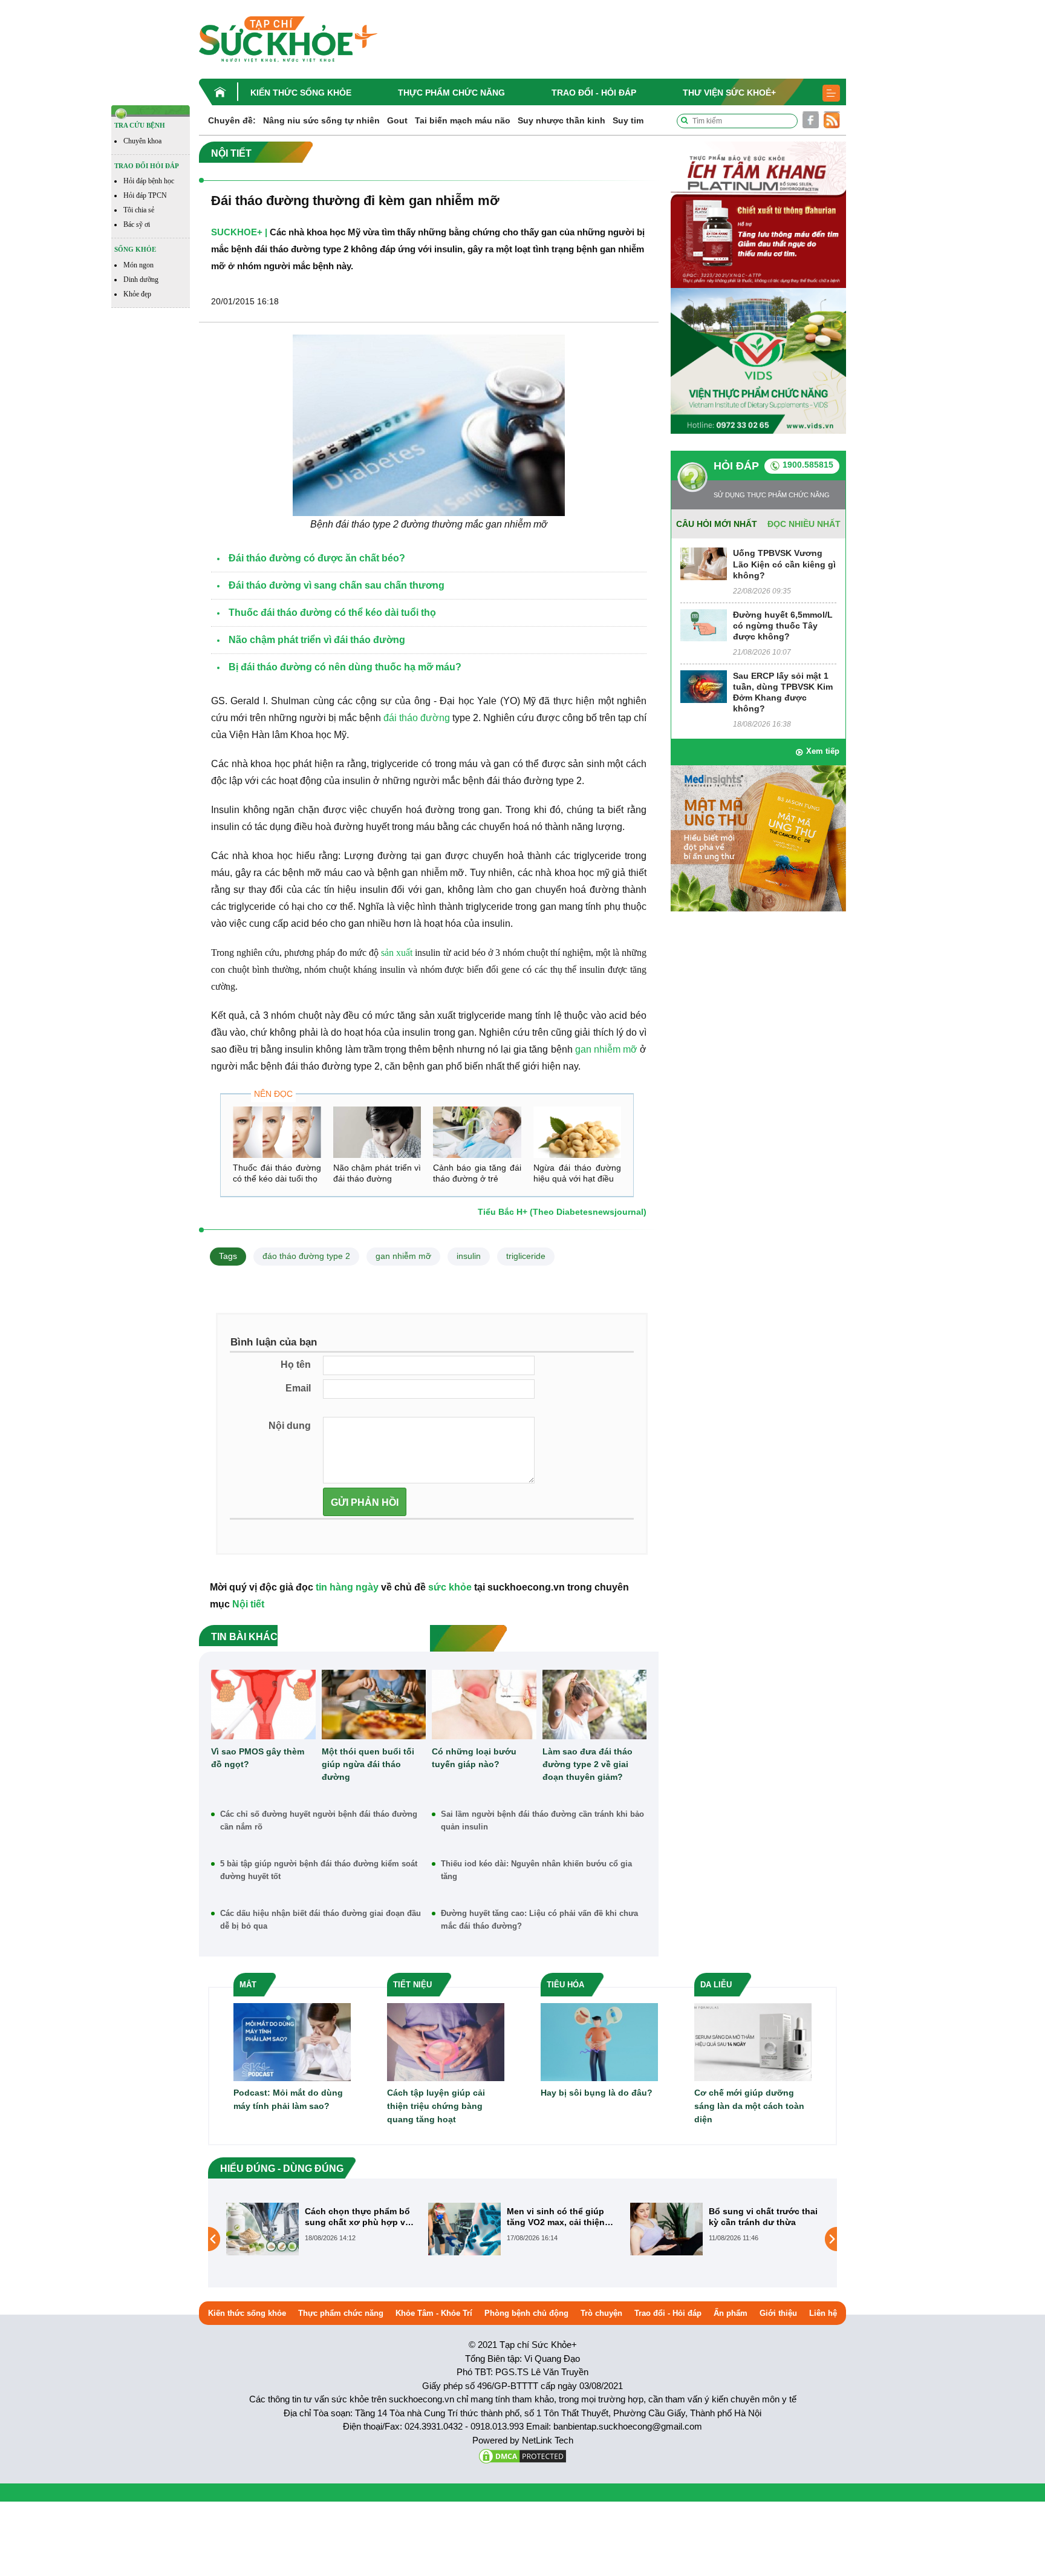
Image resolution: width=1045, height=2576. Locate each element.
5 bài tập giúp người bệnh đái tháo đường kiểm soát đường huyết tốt (319, 1870)
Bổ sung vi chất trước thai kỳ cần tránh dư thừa (561, 2217)
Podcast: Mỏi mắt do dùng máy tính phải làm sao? (288, 2099)
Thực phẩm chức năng (451, 93)
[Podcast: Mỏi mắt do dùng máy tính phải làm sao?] (292, 2042)
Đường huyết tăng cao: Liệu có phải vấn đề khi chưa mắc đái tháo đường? (539, 1920)
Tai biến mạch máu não (463, 120)
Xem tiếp (823, 751)
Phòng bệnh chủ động (526, 2313)
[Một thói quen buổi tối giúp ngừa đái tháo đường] (374, 1705)
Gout (397, 120)
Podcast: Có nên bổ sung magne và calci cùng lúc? (762, 2217)
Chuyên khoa (142, 141)
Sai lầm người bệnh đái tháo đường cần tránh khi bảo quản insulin (542, 1820)
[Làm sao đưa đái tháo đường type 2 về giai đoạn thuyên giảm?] (595, 1705)
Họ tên (296, 1365)
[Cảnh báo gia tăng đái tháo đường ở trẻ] (477, 1132)
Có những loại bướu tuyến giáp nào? (474, 1758)
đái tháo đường (417, 718)
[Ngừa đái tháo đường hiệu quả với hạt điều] (578, 1132)
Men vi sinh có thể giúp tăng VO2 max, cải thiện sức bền (354, 2217)
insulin (469, 1256)
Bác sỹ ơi (137, 224)
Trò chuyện (601, 2313)
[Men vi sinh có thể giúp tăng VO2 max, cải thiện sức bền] (262, 2228)
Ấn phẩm (731, 2313)
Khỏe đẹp (137, 294)
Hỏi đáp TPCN (145, 195)
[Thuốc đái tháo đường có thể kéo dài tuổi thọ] (277, 1132)
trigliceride (526, 1256)
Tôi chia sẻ (139, 210)
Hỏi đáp (736, 466)
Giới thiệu (778, 2313)
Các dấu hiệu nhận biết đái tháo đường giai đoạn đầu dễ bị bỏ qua (321, 1920)
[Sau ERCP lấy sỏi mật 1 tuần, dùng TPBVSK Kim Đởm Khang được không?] (704, 686)
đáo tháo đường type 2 (306, 1256)
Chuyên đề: (232, 120)
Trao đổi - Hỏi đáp (594, 93)
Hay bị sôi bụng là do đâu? (597, 2093)
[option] (321, 2229)
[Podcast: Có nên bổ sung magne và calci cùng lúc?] (666, 2238)
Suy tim (628, 120)
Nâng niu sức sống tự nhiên (321, 120)
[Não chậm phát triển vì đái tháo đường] (377, 1132)
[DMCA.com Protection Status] (522, 2455)
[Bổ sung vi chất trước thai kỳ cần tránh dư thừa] (464, 2228)
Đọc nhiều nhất (804, 524)
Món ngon (138, 265)
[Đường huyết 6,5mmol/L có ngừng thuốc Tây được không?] (704, 625)
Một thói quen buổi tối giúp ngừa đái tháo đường (368, 1764)
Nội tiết (248, 1604)
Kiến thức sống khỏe (301, 93)
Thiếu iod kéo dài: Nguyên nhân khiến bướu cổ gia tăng (536, 1870)
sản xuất (397, 953)
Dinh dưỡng (141, 280)
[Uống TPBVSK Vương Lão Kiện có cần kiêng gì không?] (704, 564)
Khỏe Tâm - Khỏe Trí (434, 2313)
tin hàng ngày (347, 1587)
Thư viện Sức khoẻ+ (729, 93)
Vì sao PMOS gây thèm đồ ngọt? (258, 1758)
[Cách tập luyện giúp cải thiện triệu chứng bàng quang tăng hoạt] (446, 2042)
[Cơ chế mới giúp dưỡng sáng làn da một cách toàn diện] (753, 2042)
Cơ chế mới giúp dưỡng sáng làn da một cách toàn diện (749, 2106)
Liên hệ (823, 2313)
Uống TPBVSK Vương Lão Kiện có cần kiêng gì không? (784, 564)
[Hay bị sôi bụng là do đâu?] (599, 2042)
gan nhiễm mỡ (403, 1256)
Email (298, 1388)
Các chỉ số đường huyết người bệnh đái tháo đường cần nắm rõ (319, 1820)
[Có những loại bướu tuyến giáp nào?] (484, 1705)
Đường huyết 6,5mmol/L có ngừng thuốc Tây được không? (783, 626)
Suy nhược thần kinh (562, 120)
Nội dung (290, 1426)
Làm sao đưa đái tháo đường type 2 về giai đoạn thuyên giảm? (588, 1764)
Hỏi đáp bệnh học (149, 181)
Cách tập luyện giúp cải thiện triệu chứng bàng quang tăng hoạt (436, 2106)
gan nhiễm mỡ (606, 1049)
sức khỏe (450, 1587)
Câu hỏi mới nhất (717, 524)
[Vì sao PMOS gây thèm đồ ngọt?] (263, 1705)
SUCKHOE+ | (239, 232)
